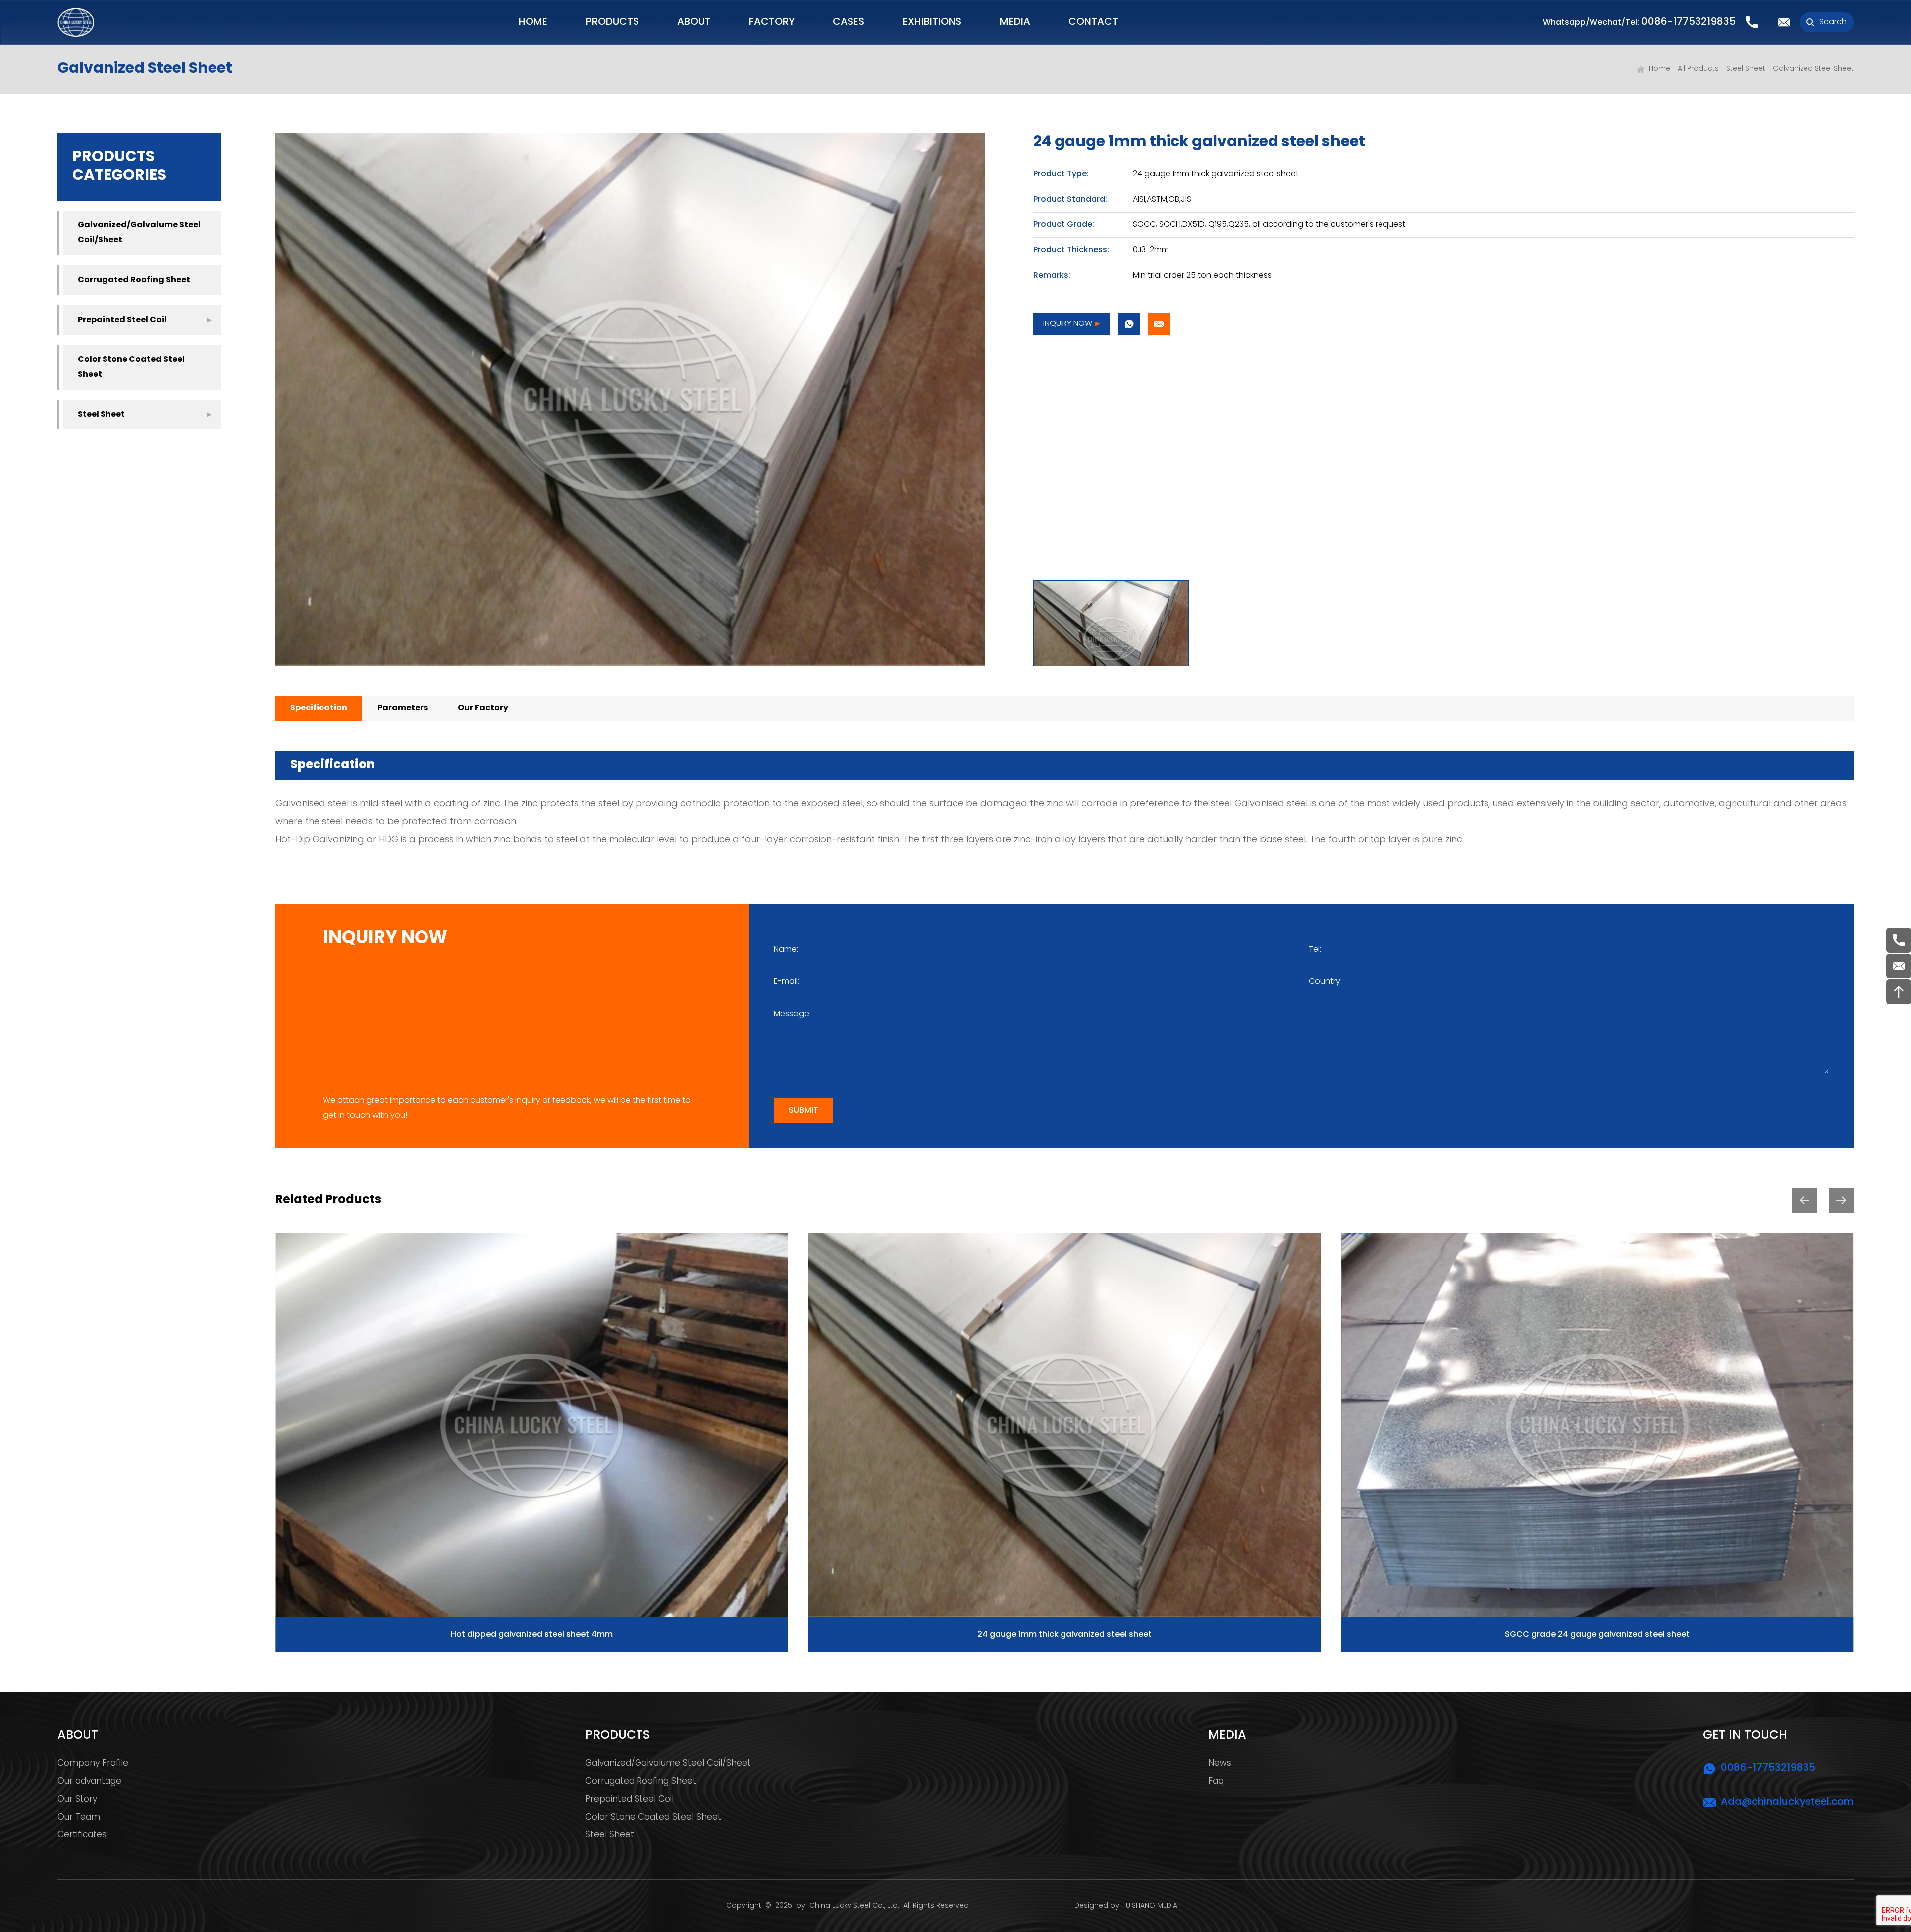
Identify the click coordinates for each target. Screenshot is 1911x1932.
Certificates (82, 1835)
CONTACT (1093, 22)
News (1220, 1764)
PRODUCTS (612, 22)
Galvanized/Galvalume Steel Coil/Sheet (139, 233)
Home (1659, 69)
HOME (533, 22)
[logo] (76, 22)
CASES (849, 22)
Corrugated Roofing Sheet (134, 280)
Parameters (403, 708)
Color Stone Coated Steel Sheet (131, 367)
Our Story (77, 1800)
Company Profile (93, 1764)
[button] (1805, 1200)
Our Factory (483, 708)
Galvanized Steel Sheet (1813, 69)
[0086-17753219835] (1899, 940)
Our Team (79, 1818)
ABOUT (694, 22)
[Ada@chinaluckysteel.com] (1899, 966)
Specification (319, 708)
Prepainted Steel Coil (122, 320)
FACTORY (772, 22)
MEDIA (1015, 22)
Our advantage (89, 1782)
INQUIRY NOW (1068, 324)
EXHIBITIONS (932, 22)
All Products (1698, 69)
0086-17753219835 (1689, 22)
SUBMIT (803, 1111)
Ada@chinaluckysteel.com (1787, 1802)
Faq (1216, 1782)
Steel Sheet (1746, 69)
